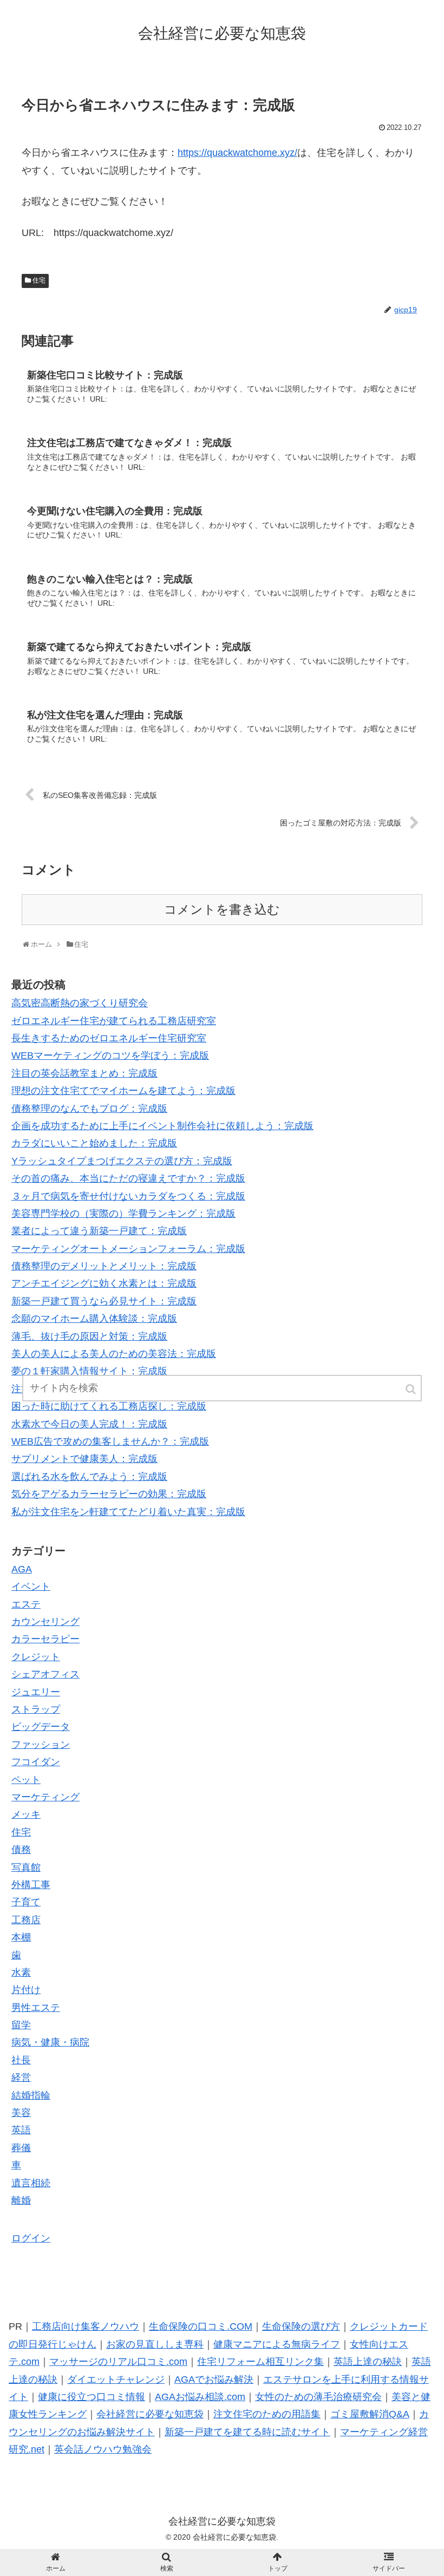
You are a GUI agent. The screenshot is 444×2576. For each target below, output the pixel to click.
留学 (21, 2025)
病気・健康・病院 (50, 2042)
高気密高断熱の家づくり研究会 (80, 1003)
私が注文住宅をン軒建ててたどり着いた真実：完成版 (128, 1512)
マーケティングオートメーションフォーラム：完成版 (128, 1249)
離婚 (21, 2200)
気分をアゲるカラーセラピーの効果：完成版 (109, 1494)
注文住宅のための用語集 (267, 2414)
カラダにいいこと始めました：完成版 (94, 1143)
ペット (26, 1780)
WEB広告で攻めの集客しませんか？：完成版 (110, 1441)
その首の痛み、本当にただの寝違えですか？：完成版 (128, 1178)
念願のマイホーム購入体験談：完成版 (94, 1319)
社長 (21, 2060)
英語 (21, 2130)
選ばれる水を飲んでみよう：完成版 (89, 1477)
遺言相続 (31, 2183)
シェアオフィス (45, 1674)
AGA (22, 1569)
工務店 (26, 1920)
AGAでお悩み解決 (214, 2380)
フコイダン (36, 1762)
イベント (31, 1587)
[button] (412, 1389)
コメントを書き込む (222, 910)
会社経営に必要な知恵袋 (150, 2414)
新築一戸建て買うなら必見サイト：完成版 (104, 1301)
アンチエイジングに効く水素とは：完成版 (104, 1283)
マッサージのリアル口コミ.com (118, 2362)
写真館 (26, 1867)
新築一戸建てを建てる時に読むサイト (247, 2432)
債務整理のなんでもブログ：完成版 (89, 1109)
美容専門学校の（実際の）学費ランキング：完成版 (123, 1214)
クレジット (36, 1657)
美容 (21, 2113)
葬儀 (21, 2148)
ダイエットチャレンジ (116, 2380)
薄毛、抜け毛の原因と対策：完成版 (89, 1336)
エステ (26, 1604)
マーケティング (45, 1797)
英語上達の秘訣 (368, 2362)
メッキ (26, 1814)
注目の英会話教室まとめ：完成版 (84, 1073)
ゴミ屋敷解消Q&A (370, 2414)
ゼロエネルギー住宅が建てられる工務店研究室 (114, 1021)
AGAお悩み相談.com (200, 2397)
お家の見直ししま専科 (155, 2344)
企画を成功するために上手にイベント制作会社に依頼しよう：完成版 (162, 1126)
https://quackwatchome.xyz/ (237, 153)
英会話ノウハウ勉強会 (103, 2449)
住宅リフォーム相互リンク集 (260, 2362)
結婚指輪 (31, 2095)
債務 (21, 1850)
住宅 (39, 280)
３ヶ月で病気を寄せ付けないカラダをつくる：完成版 (128, 1196)
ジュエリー (36, 1692)
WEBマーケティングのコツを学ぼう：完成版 (110, 1056)
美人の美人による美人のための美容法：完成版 (114, 1354)
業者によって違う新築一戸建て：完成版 (99, 1231)
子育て (26, 1902)
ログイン (31, 2238)
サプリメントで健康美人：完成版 (84, 1459)
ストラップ (36, 1709)
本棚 (21, 1937)
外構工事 (31, 1885)
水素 (21, 1972)
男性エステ (36, 2008)
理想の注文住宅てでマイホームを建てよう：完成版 (123, 1091)
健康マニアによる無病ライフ (277, 2344)
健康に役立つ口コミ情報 (92, 2397)
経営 (21, 2077)
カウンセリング (45, 1622)
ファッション (41, 1745)
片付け (26, 1990)
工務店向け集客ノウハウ (86, 2326)
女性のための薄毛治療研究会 (318, 2397)
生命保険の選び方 (301, 2326)
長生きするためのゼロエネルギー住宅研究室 (109, 1038)
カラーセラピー (45, 1639)
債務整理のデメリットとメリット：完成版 (104, 1266)
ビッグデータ (41, 1727)
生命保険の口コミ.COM (201, 2326)
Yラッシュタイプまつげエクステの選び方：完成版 (122, 1161)
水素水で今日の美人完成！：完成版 (89, 1424)
